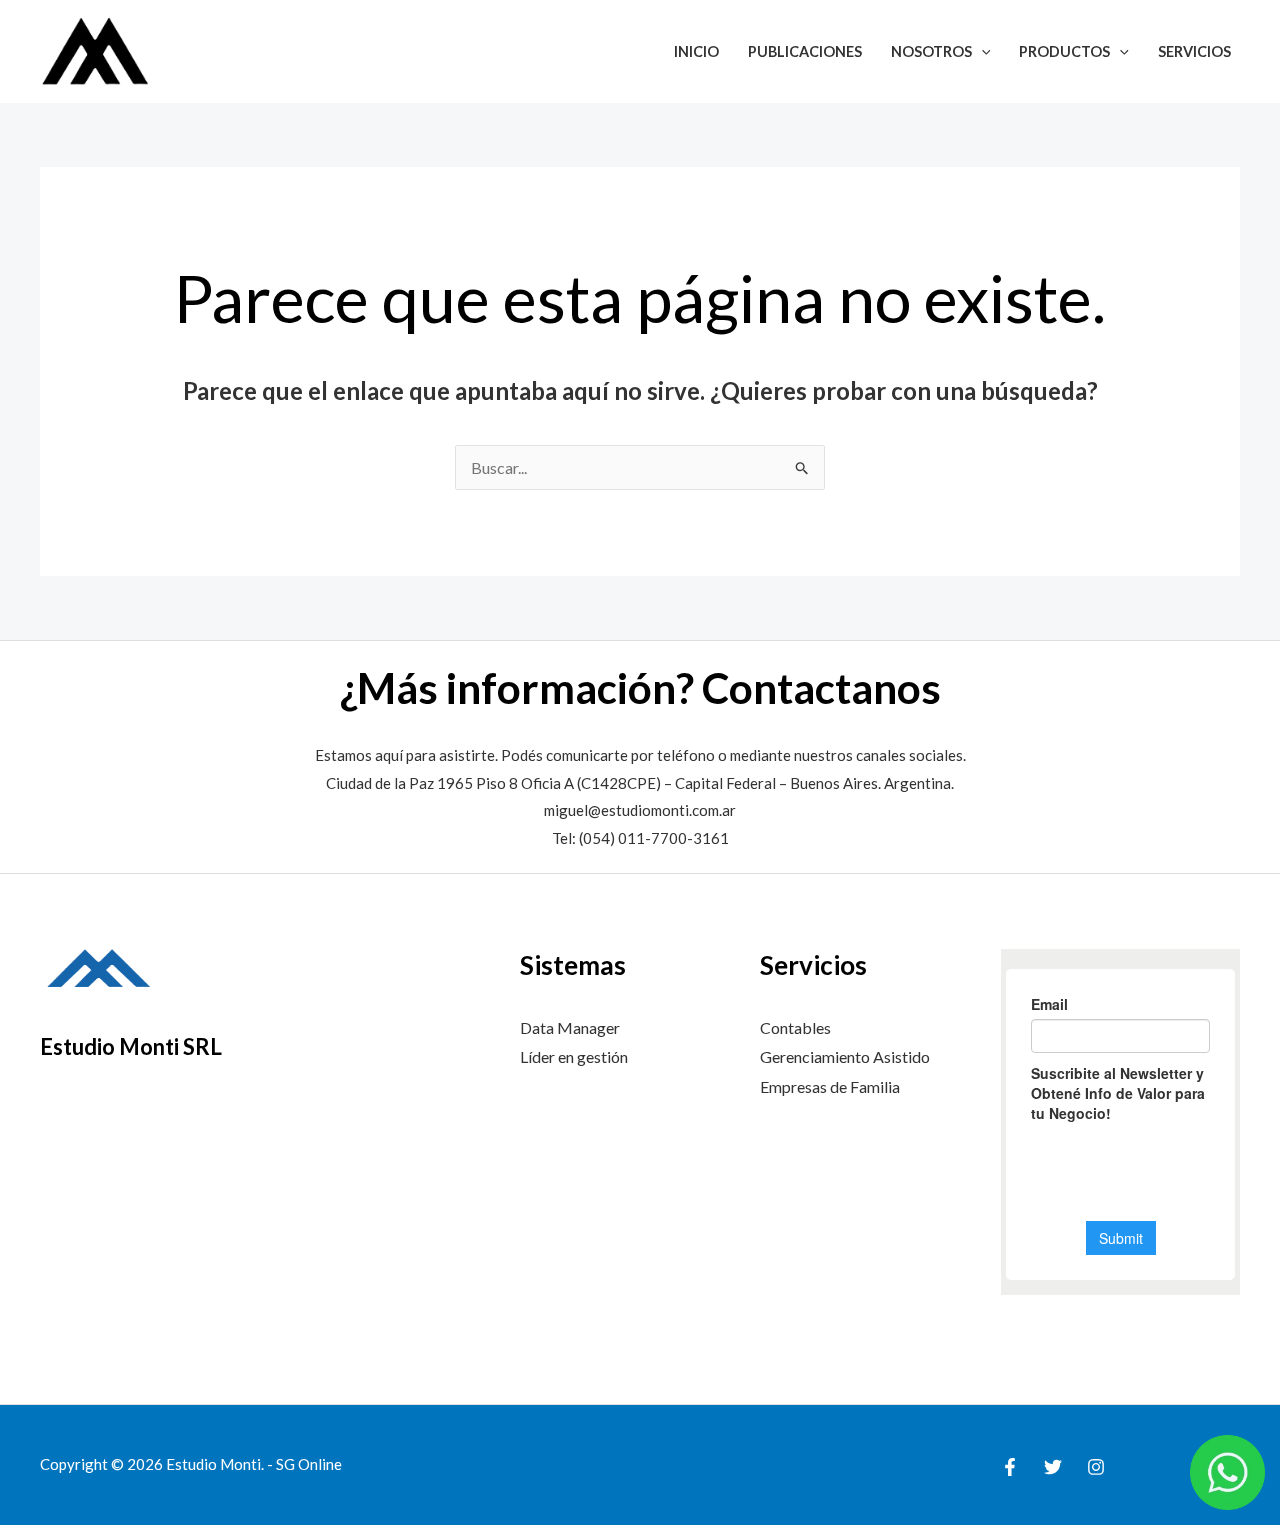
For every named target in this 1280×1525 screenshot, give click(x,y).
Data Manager (570, 1027)
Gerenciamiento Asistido (845, 1056)
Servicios (1194, 51)
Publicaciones (805, 51)
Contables (795, 1027)
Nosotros (931, 51)
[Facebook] (1010, 1467)
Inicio (696, 51)
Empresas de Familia (830, 1086)
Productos (1064, 51)
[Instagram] (1096, 1467)
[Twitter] (1053, 1467)
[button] (981, 51)
